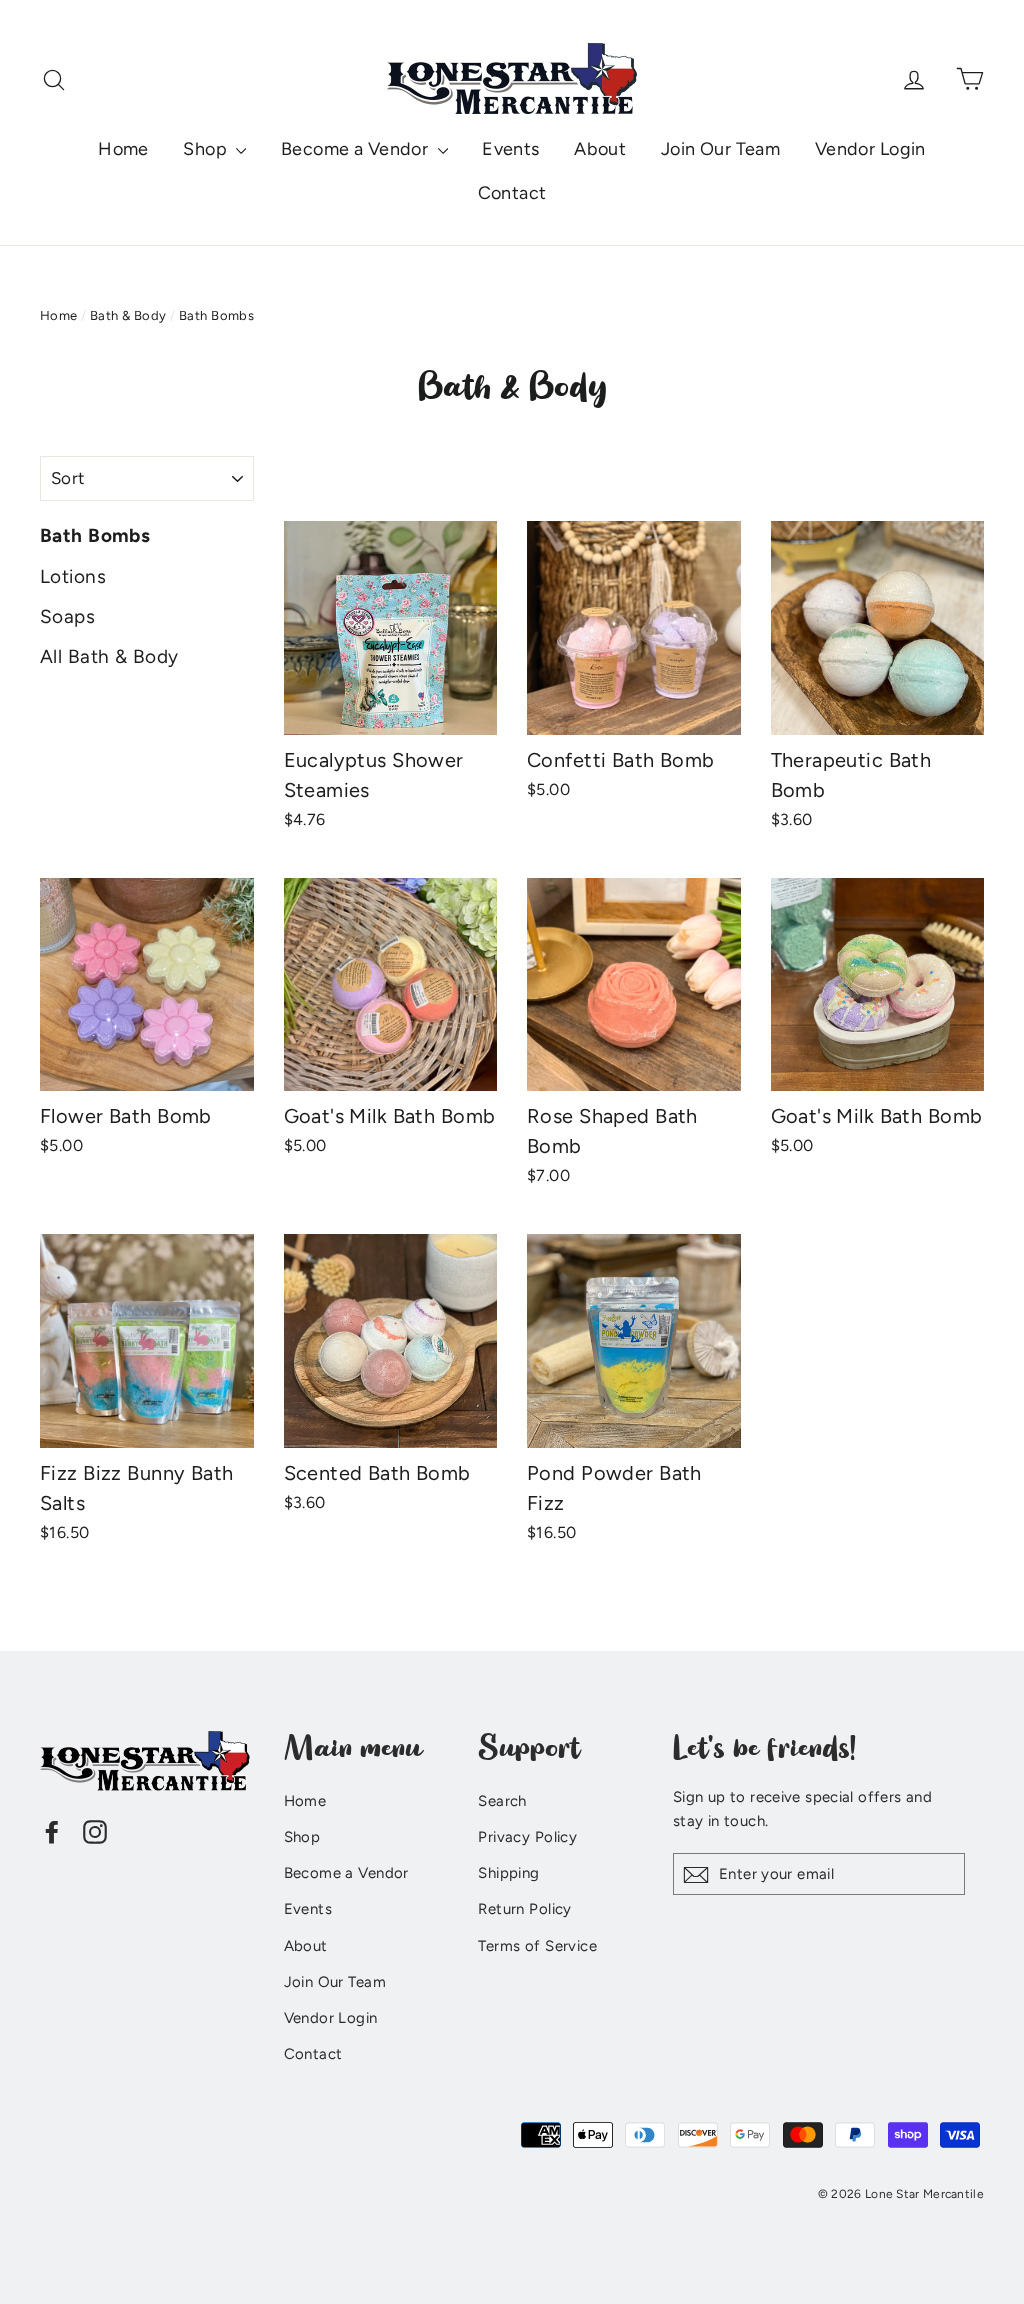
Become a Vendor (357, 149)
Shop (207, 149)
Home (123, 149)
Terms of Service (537, 1946)
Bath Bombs (95, 535)
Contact (512, 193)
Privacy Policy (527, 1837)
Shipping (508, 1873)
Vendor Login (870, 149)
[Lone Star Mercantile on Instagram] (95, 1830)
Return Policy (525, 1909)
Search (502, 1801)
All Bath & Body (109, 656)
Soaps (67, 616)
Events (511, 149)
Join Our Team (721, 149)
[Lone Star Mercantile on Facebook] (52, 1830)
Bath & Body (128, 315)
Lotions (73, 576)
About (600, 149)
